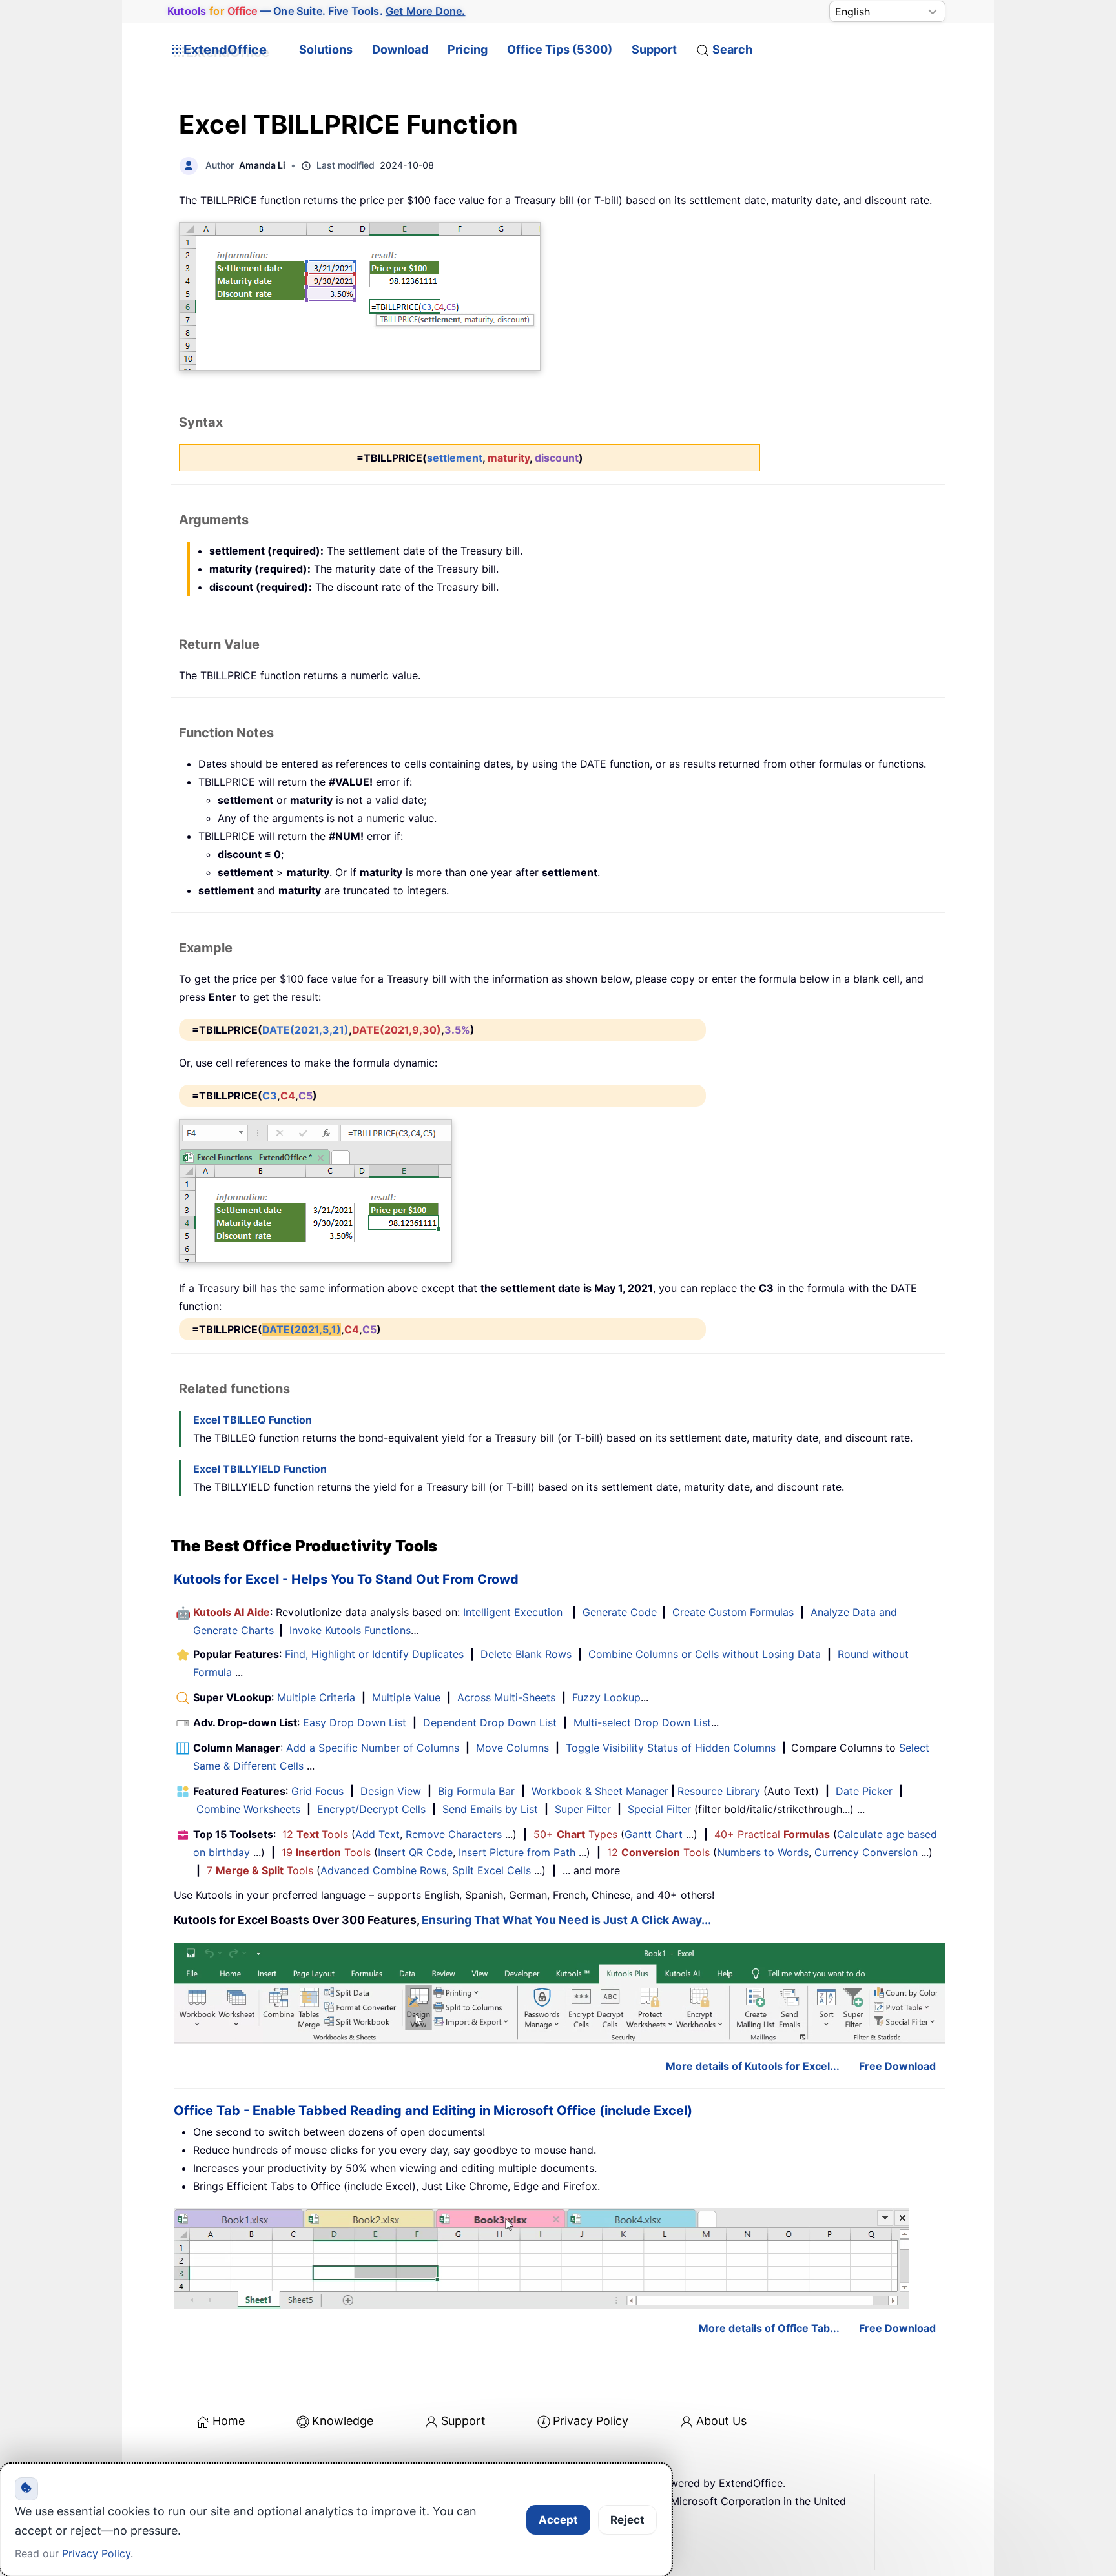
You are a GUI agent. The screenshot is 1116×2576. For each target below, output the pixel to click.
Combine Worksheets (248, 1809)
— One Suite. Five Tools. (316, 11)
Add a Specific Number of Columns (373, 1748)
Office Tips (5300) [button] (560, 49)
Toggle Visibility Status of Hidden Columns (671, 1748)
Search (732, 49)
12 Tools (315, 1834)
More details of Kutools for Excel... (753, 2066)
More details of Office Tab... (769, 2328)
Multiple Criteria (316, 1697)
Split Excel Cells (491, 1870)
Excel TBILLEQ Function (253, 1420)
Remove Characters (454, 1834)
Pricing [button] (468, 49)
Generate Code (620, 1612)
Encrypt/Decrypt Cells (371, 1809)
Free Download (897, 2066)
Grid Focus (317, 1791)
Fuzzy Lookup (606, 1697)
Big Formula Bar (476, 1791)
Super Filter (583, 1809)
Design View (391, 1791)
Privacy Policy (591, 2421)
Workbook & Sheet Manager (600, 1791)
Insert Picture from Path (517, 1852)
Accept (558, 2520)
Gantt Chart (654, 1834)
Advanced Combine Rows (383, 1870)
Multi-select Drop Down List (642, 1722)
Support (654, 49)
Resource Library (719, 1791)
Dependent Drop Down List (490, 1722)
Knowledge (343, 2421)
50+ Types (575, 1834)
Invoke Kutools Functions (350, 1630)
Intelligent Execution (513, 1612)
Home (229, 2421)
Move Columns (512, 1748)
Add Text (377, 1834)
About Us (721, 2421)
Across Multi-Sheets (506, 1697)
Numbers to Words (763, 1852)
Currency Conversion (866, 1852)
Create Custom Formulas (733, 1612)
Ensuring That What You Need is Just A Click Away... (566, 1920)
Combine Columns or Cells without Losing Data (705, 1654)
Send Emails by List (490, 1809)
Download (400, 49)
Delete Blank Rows (526, 1654)
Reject (627, 2520)
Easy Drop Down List (355, 1722)
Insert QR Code (415, 1852)
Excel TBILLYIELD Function (260, 1469)
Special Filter (659, 1809)
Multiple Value (408, 1697)
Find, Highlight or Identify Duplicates (374, 1654)
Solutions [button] (326, 49)
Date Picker (864, 1791)
